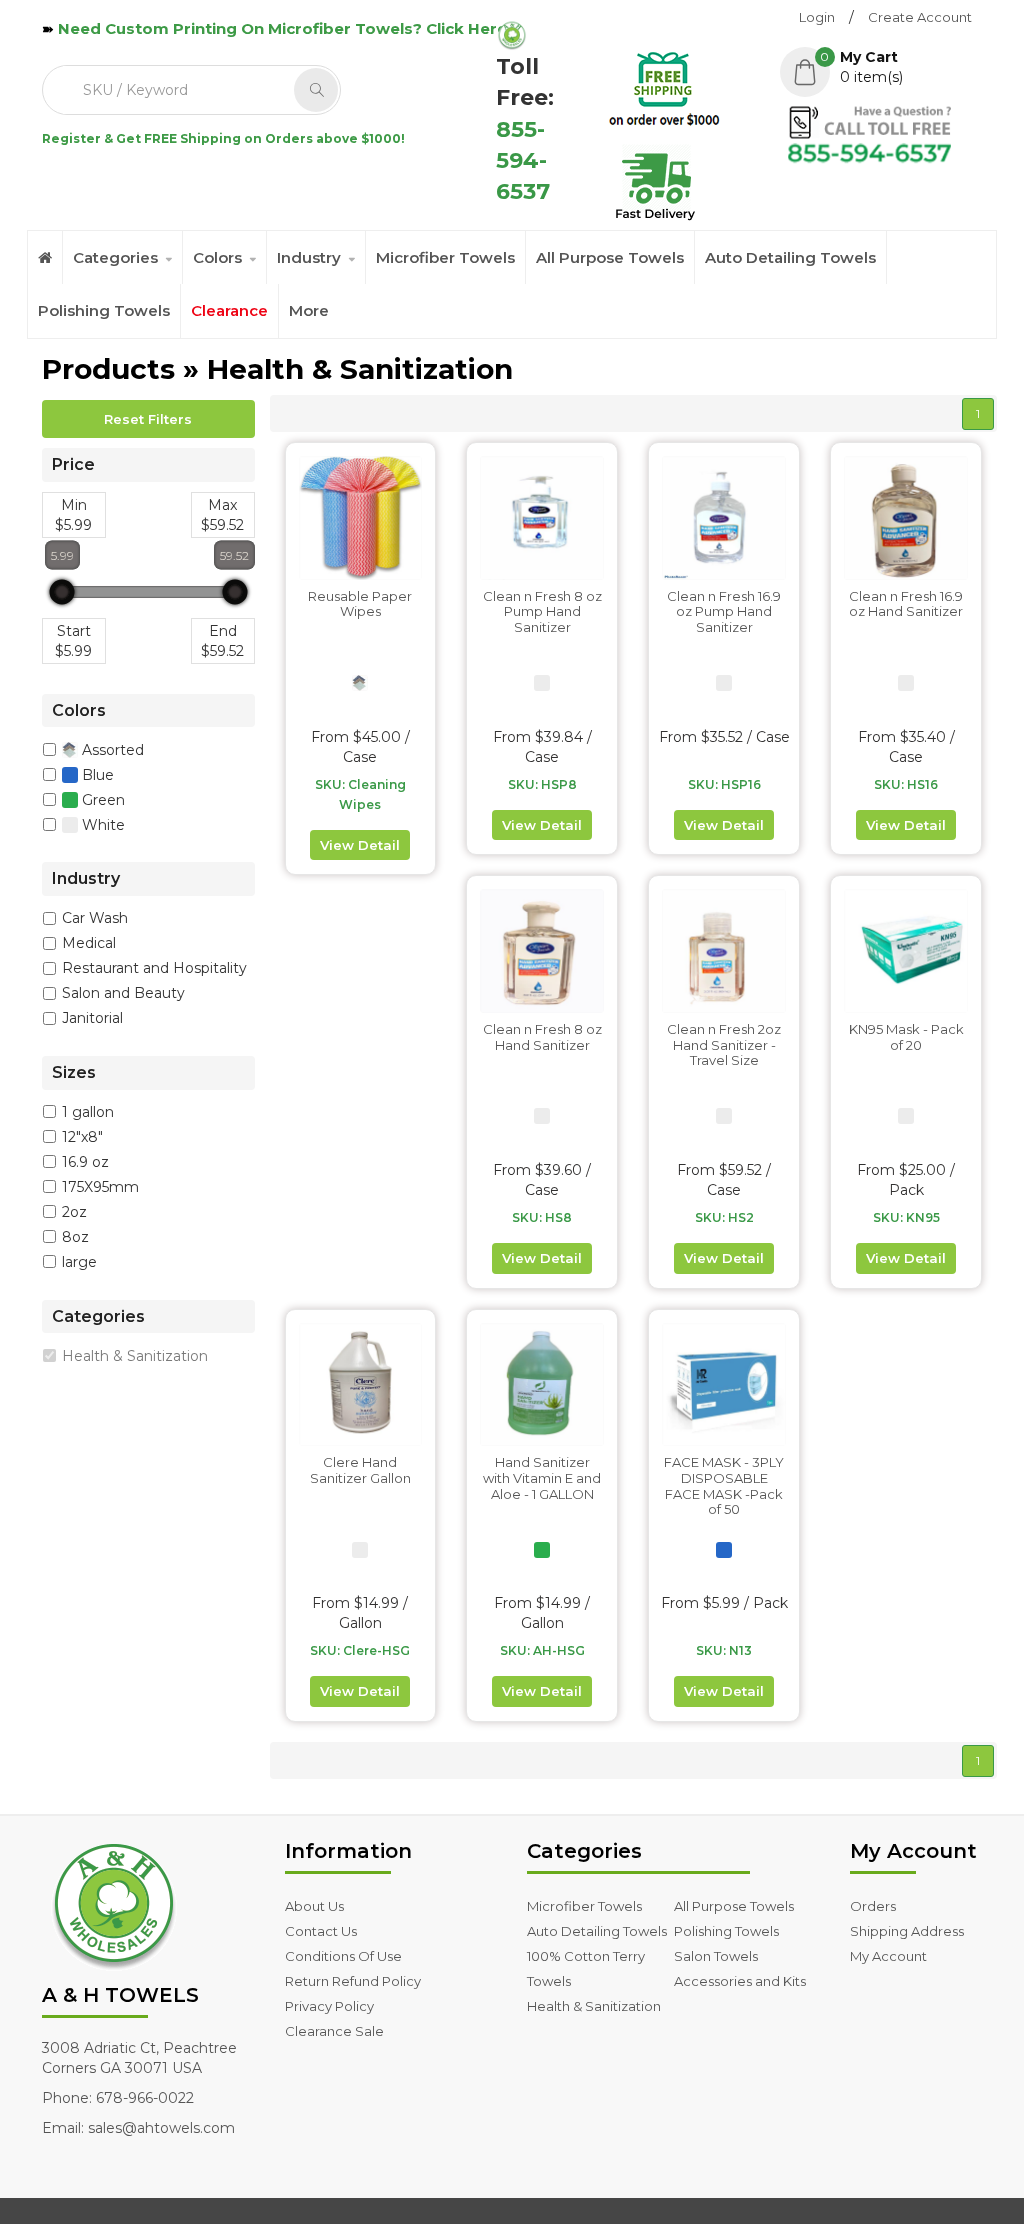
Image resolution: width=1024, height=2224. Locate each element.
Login (817, 17)
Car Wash (95, 918)
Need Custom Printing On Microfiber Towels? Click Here (282, 28)
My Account (888, 1956)
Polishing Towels (104, 310)
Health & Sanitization (135, 1356)
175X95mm (100, 1187)
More (309, 310)
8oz (75, 1237)
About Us (314, 1906)
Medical (89, 943)
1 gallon (88, 1112)
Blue (96, 774)
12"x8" (82, 1137)
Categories (115, 257)
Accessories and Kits (740, 1981)
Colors (217, 257)
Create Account (920, 17)
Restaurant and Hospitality (154, 968)
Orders (873, 1906)
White (101, 824)
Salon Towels (716, 1956)
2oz (74, 1212)
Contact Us (321, 1931)
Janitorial (92, 1018)
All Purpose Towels (610, 257)
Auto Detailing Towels (790, 257)
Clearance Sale (334, 2031)
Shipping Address (907, 1931)
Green (101, 799)
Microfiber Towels (445, 257)
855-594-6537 (523, 161)
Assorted (111, 749)
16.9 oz (85, 1162)
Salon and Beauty (123, 993)
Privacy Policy (329, 2006)
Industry (309, 257)
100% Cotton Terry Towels (586, 1968)
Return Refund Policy (353, 1981)
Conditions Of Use (343, 1956)
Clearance (229, 310)
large (79, 1262)
